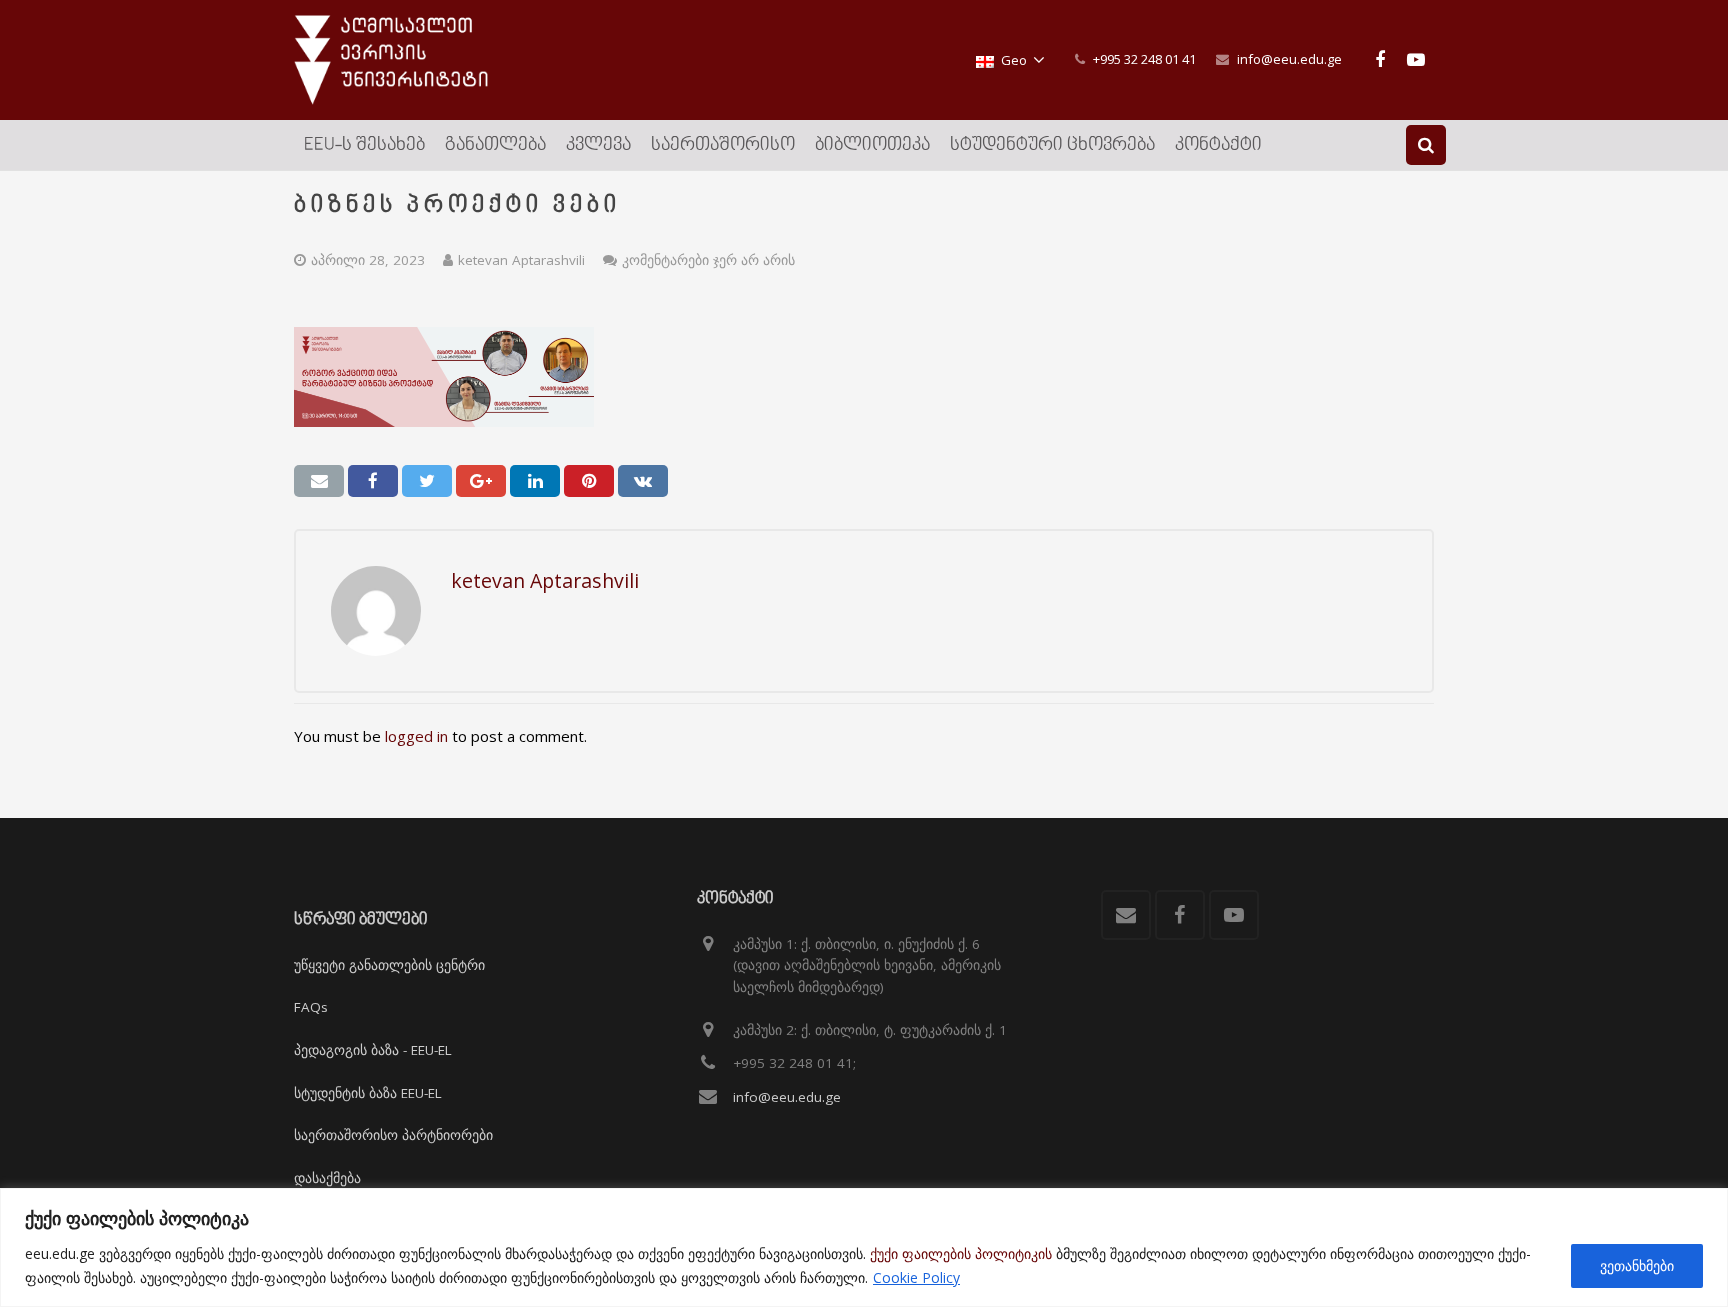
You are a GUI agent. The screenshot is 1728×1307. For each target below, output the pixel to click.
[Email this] (319, 481)
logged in (416, 736)
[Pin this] (589, 481)
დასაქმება (327, 1178)
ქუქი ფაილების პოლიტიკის (961, 1253)
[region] (864, 1247)
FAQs (311, 1007)
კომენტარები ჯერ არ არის (708, 260)
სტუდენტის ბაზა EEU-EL (368, 1093)
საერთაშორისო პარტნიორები (393, 1135)
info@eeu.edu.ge (1289, 59)
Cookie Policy (916, 1277)
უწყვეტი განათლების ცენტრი (389, 965)
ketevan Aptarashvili (521, 260)
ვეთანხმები (1637, 1265)
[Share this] (373, 481)
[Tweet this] (427, 481)
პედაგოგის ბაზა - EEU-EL (373, 1050)
